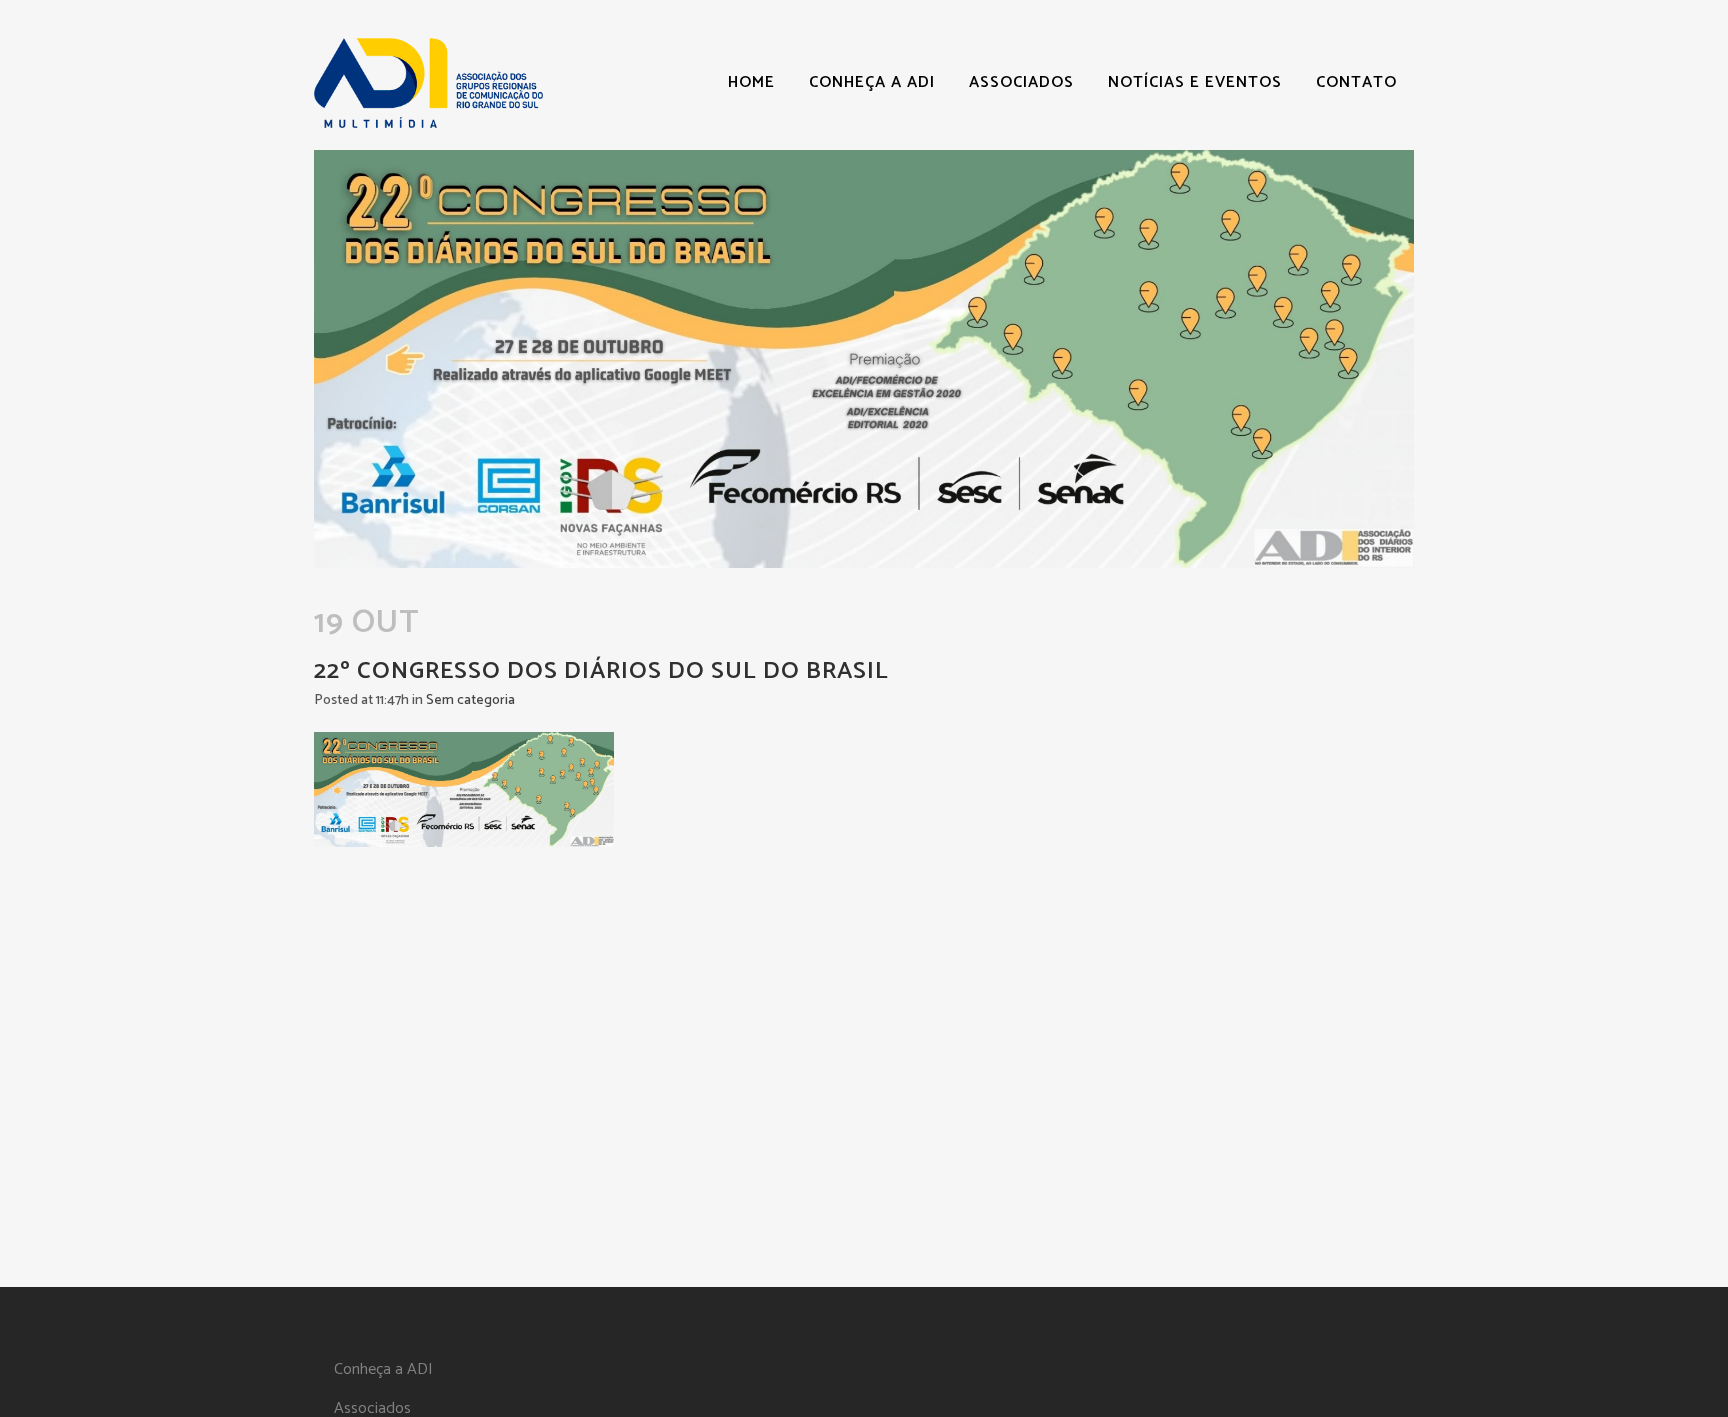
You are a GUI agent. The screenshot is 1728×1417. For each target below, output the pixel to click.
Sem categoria (470, 700)
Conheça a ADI (383, 1370)
